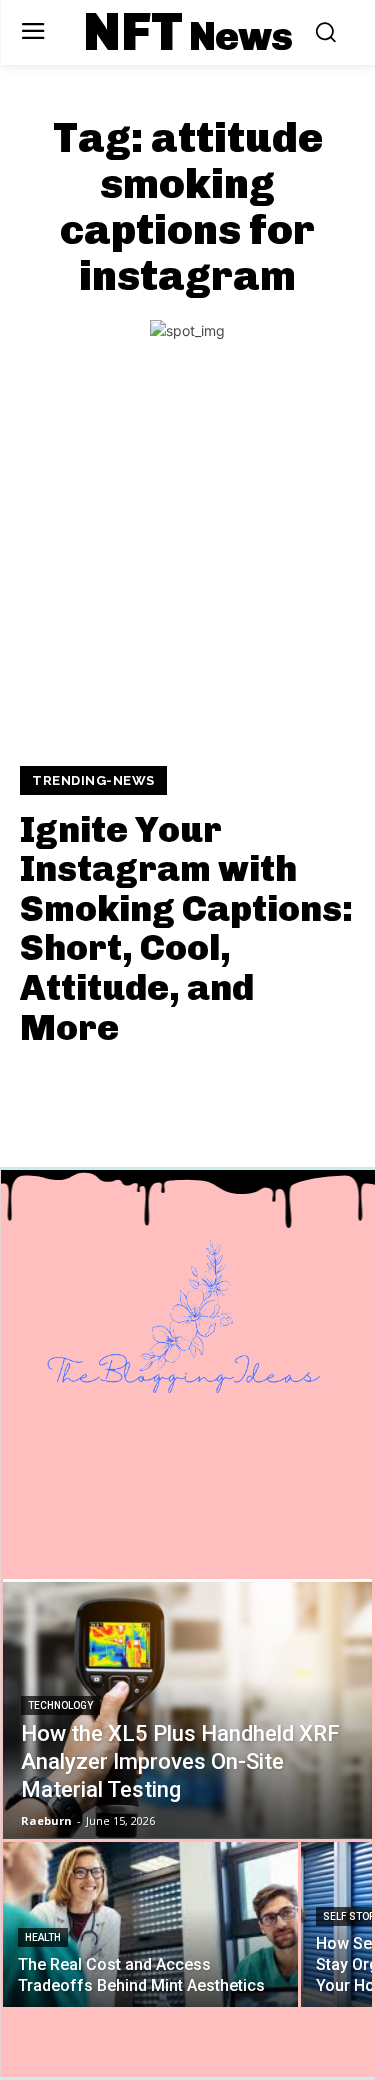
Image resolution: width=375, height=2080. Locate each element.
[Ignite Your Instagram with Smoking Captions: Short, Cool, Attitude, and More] (187, 568)
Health (43, 1937)
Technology (60, 1705)
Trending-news (93, 780)
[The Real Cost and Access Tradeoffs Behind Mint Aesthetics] (150, 1924)
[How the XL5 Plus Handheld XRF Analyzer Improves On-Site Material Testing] (187, 1709)
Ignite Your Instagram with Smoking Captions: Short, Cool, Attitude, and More (186, 928)
